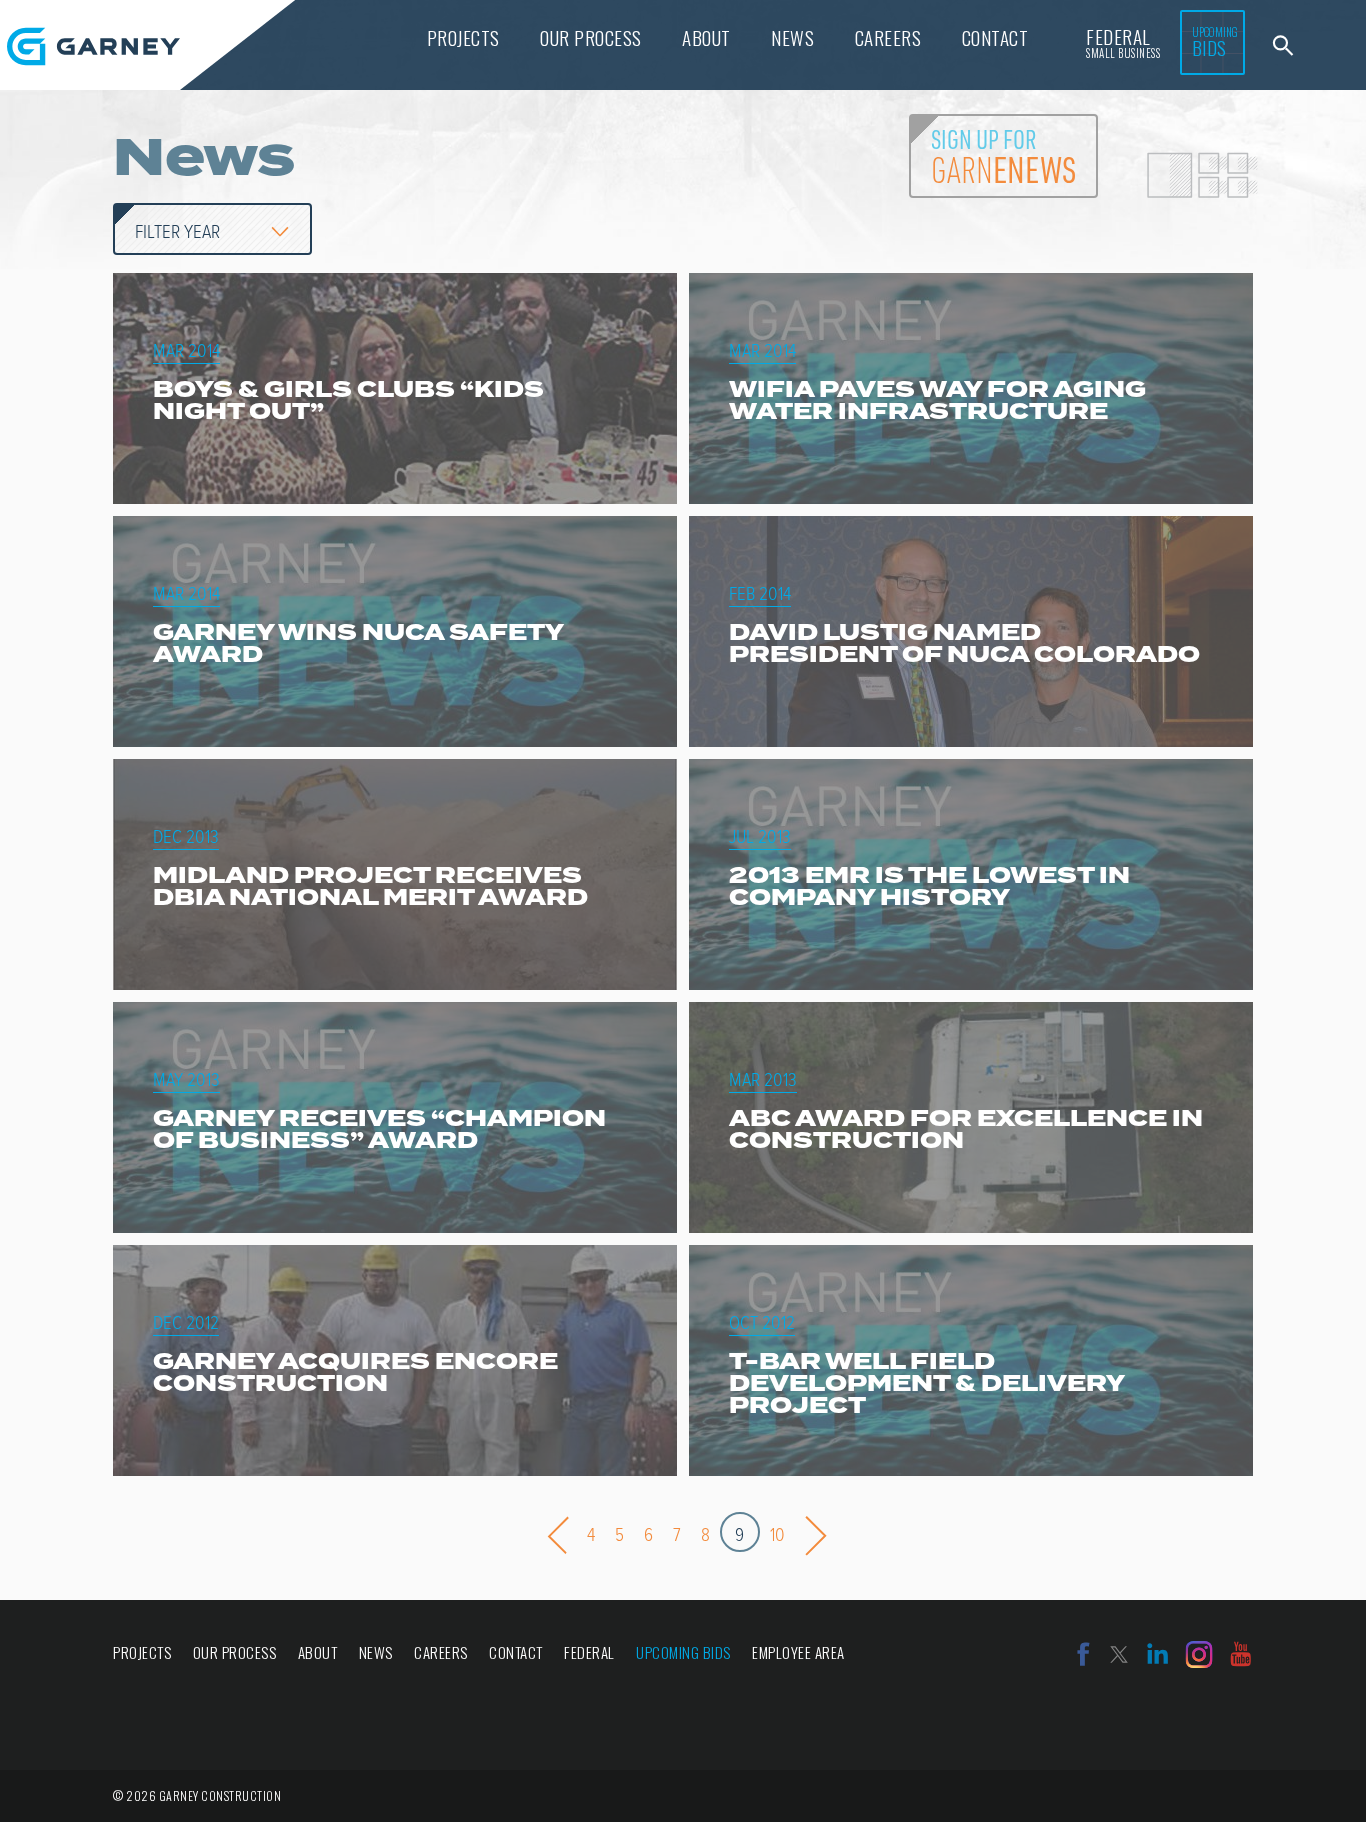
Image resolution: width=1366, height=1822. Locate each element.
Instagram (1199, 1654)
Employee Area (798, 1652)
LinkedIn (1158, 1654)
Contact (995, 37)
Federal (1123, 41)
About (706, 37)
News (792, 37)
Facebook (1083, 1654)
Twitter (1119, 1654)
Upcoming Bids (683, 1652)
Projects (463, 37)
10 (777, 1534)
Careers (888, 37)
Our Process (591, 37)
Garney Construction (93, 46)
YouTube (1240, 1654)
